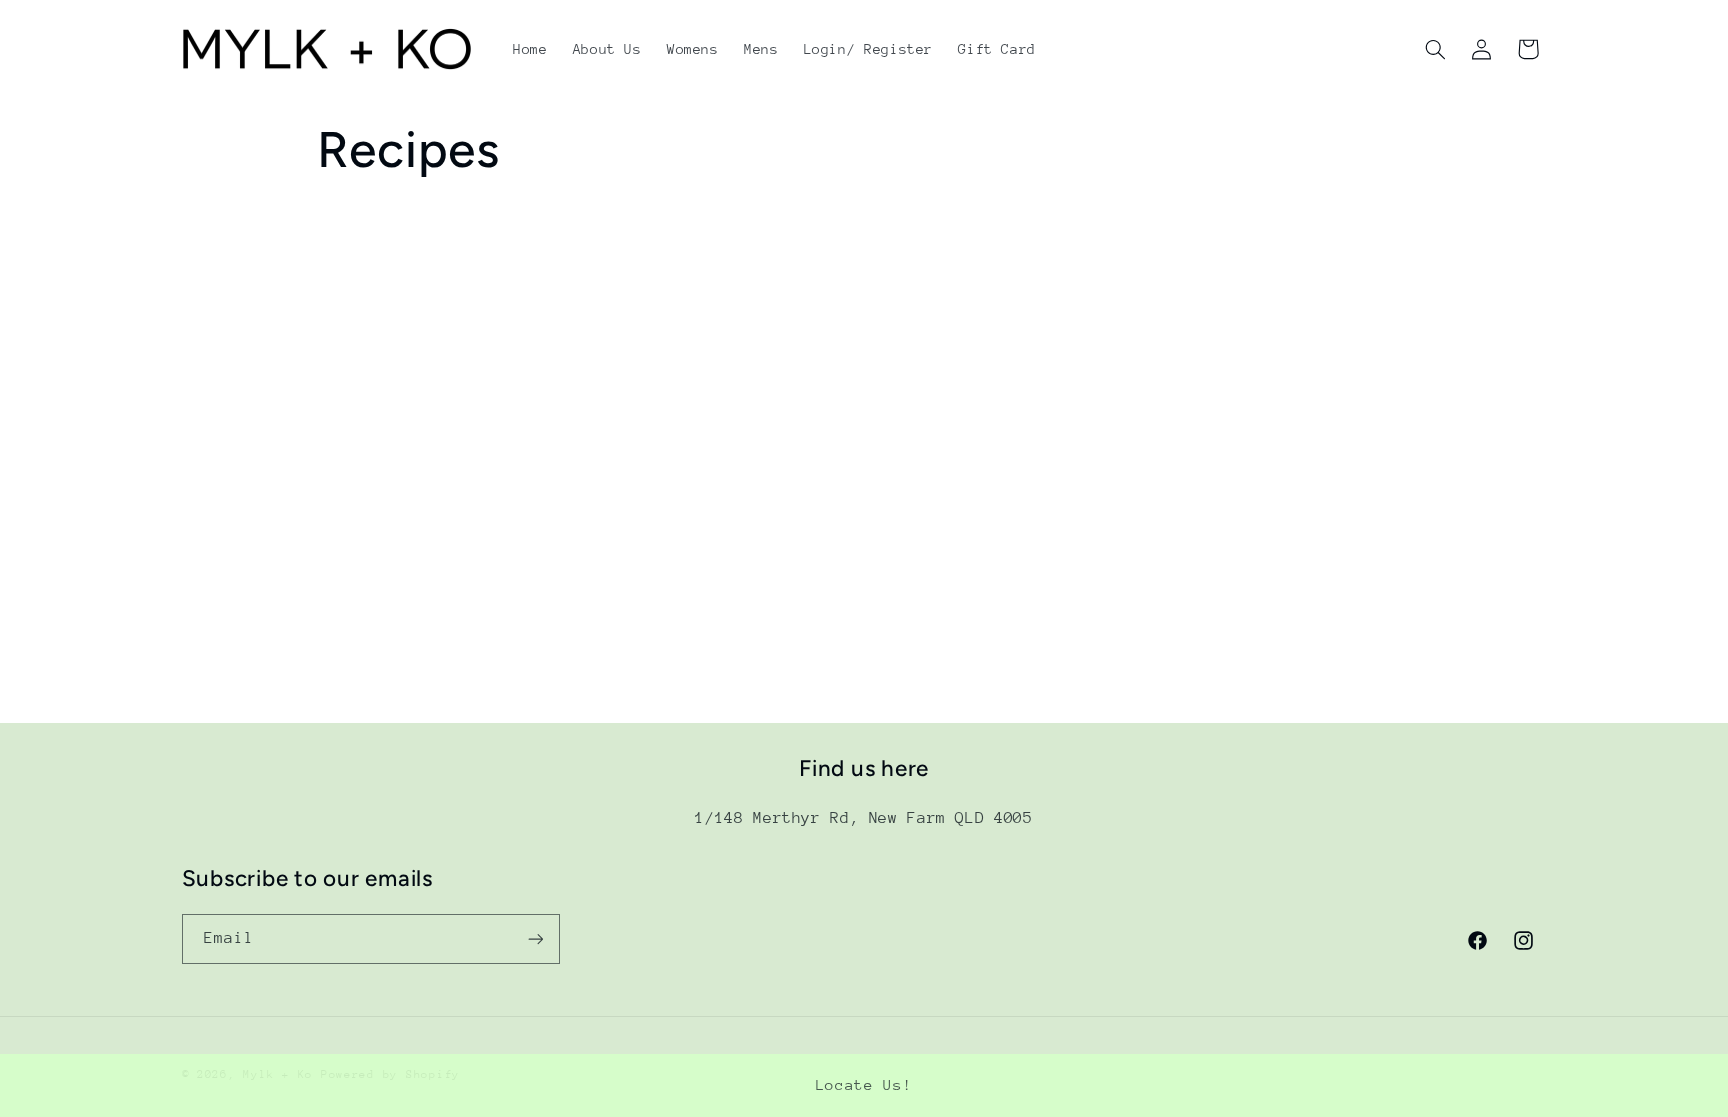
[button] (1435, 49)
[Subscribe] (535, 938)
